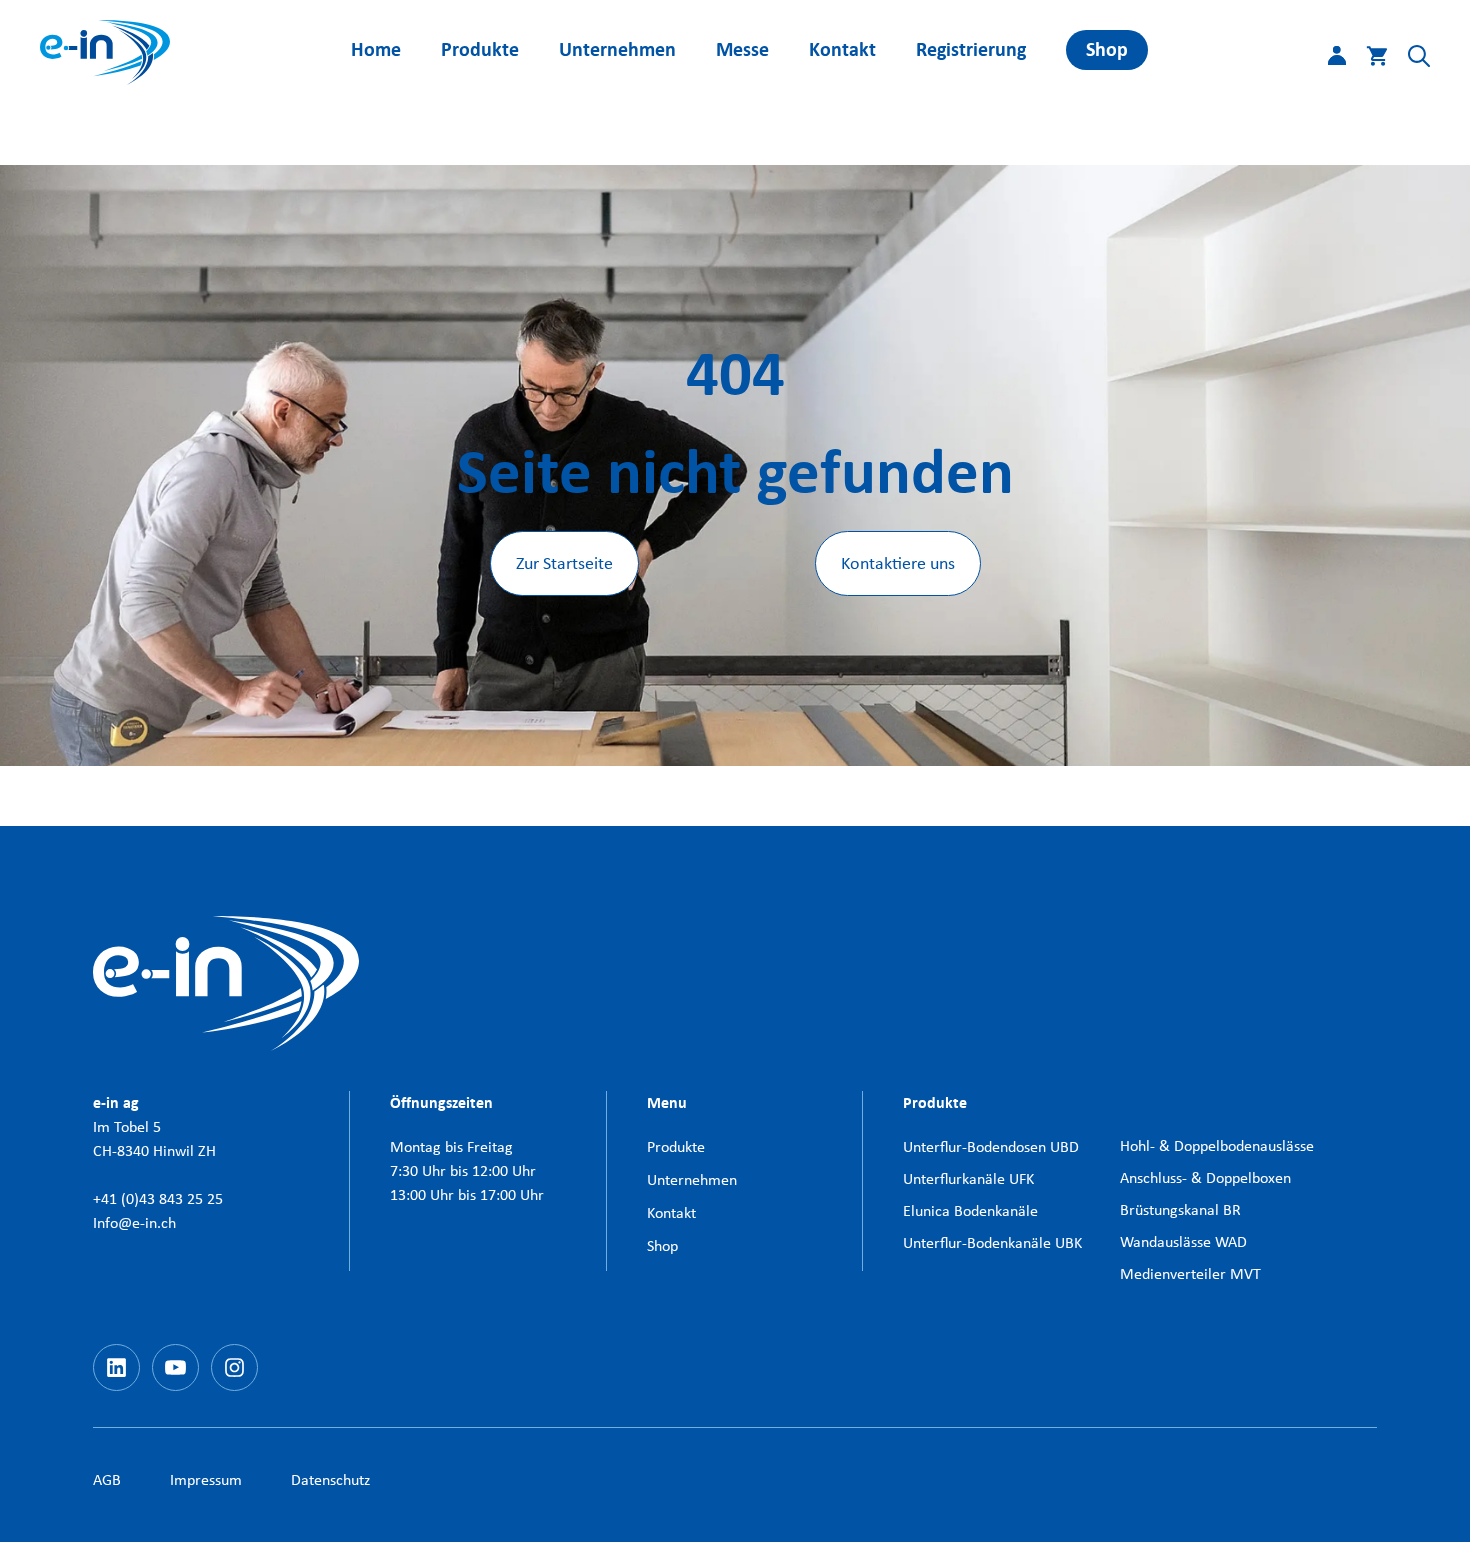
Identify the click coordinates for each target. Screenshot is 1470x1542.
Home (376, 49)
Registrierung (971, 49)
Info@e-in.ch (134, 1222)
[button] (1409, 60)
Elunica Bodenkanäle (970, 1210)
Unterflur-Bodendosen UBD (991, 1146)
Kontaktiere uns (898, 563)
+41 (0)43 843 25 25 (158, 1198)
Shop (1107, 49)
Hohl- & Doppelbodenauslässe (1217, 1145)
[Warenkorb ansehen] (1367, 60)
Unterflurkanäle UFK (968, 1178)
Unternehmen (617, 49)
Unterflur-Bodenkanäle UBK (992, 1242)
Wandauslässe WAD (1183, 1241)
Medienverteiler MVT (1190, 1273)
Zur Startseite (564, 563)
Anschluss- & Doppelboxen (1205, 1177)
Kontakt (842, 49)
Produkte (480, 49)
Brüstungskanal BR (1180, 1209)
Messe (742, 49)
